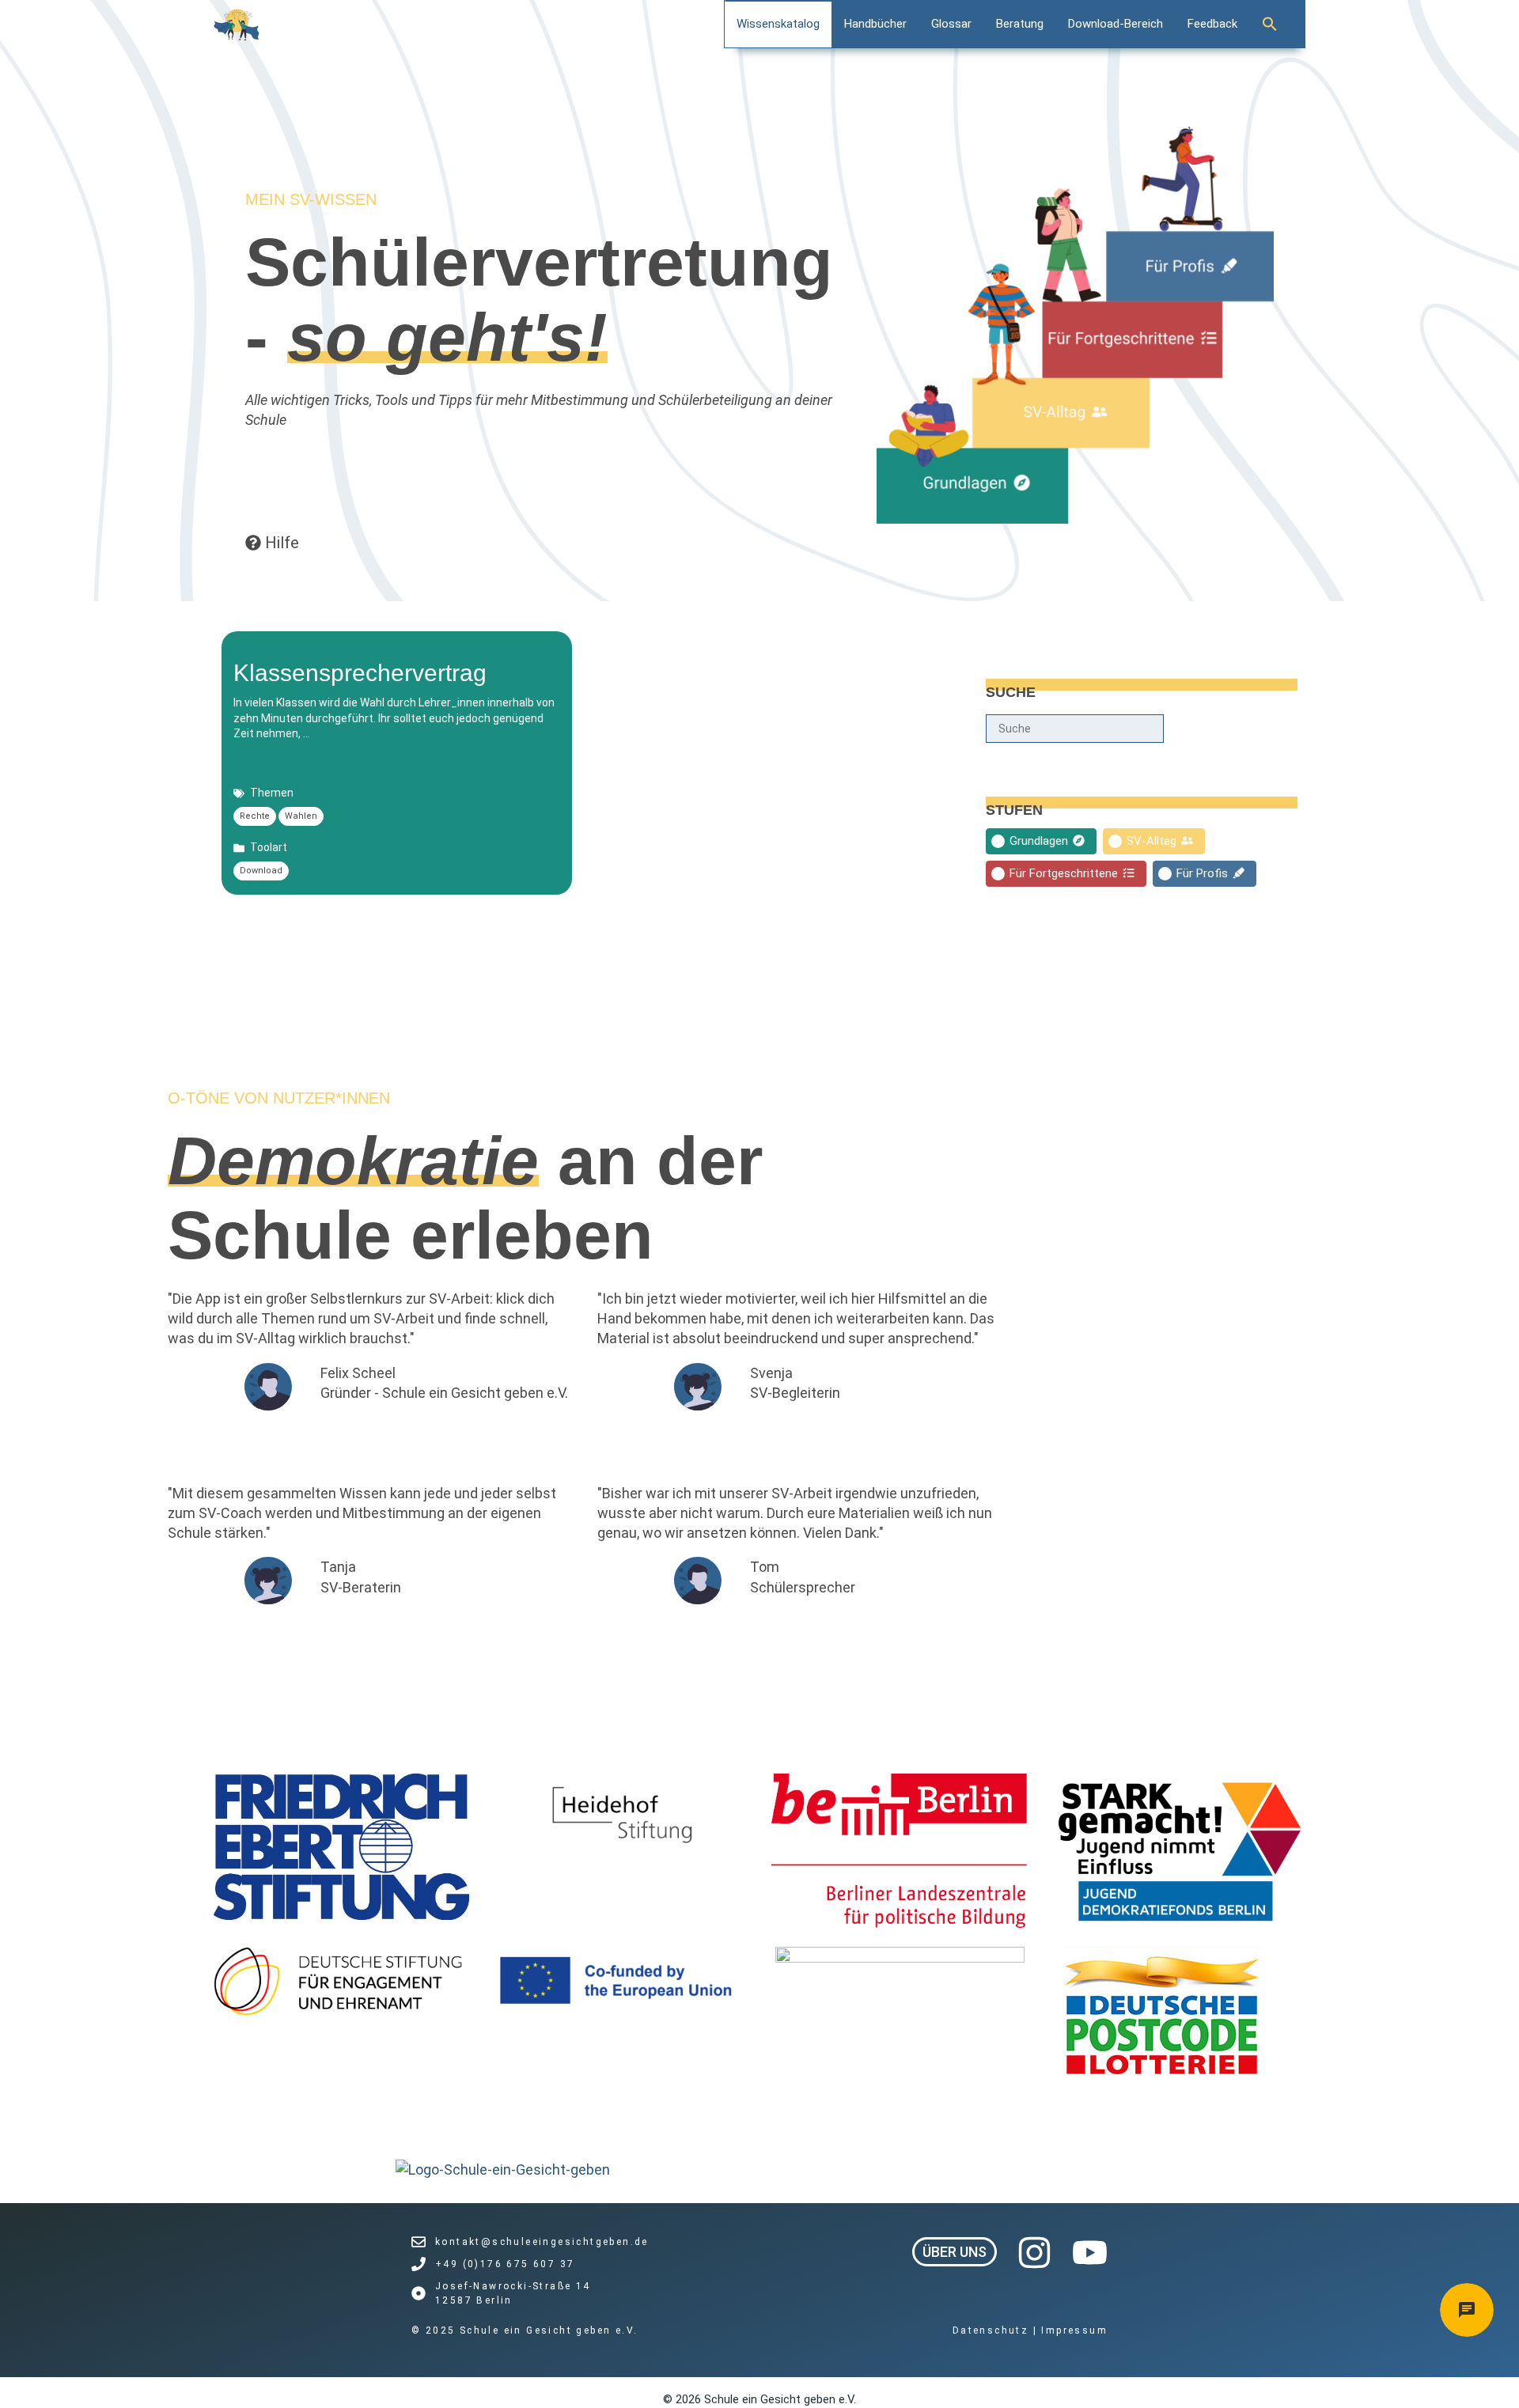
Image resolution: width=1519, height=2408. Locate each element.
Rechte (255, 816)
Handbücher (875, 24)
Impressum (1074, 2330)
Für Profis (1202, 873)
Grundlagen (1039, 841)
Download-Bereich (1116, 24)
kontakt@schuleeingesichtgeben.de (542, 2242)
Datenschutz (993, 2330)
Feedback (1212, 24)
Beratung (1020, 24)
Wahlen (301, 816)
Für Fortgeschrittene (1064, 873)
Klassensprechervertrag (360, 673)
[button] (1278, 24)
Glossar (951, 24)
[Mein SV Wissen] (237, 25)
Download (261, 871)
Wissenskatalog (778, 24)
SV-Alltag (1152, 841)
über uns (955, 2252)
